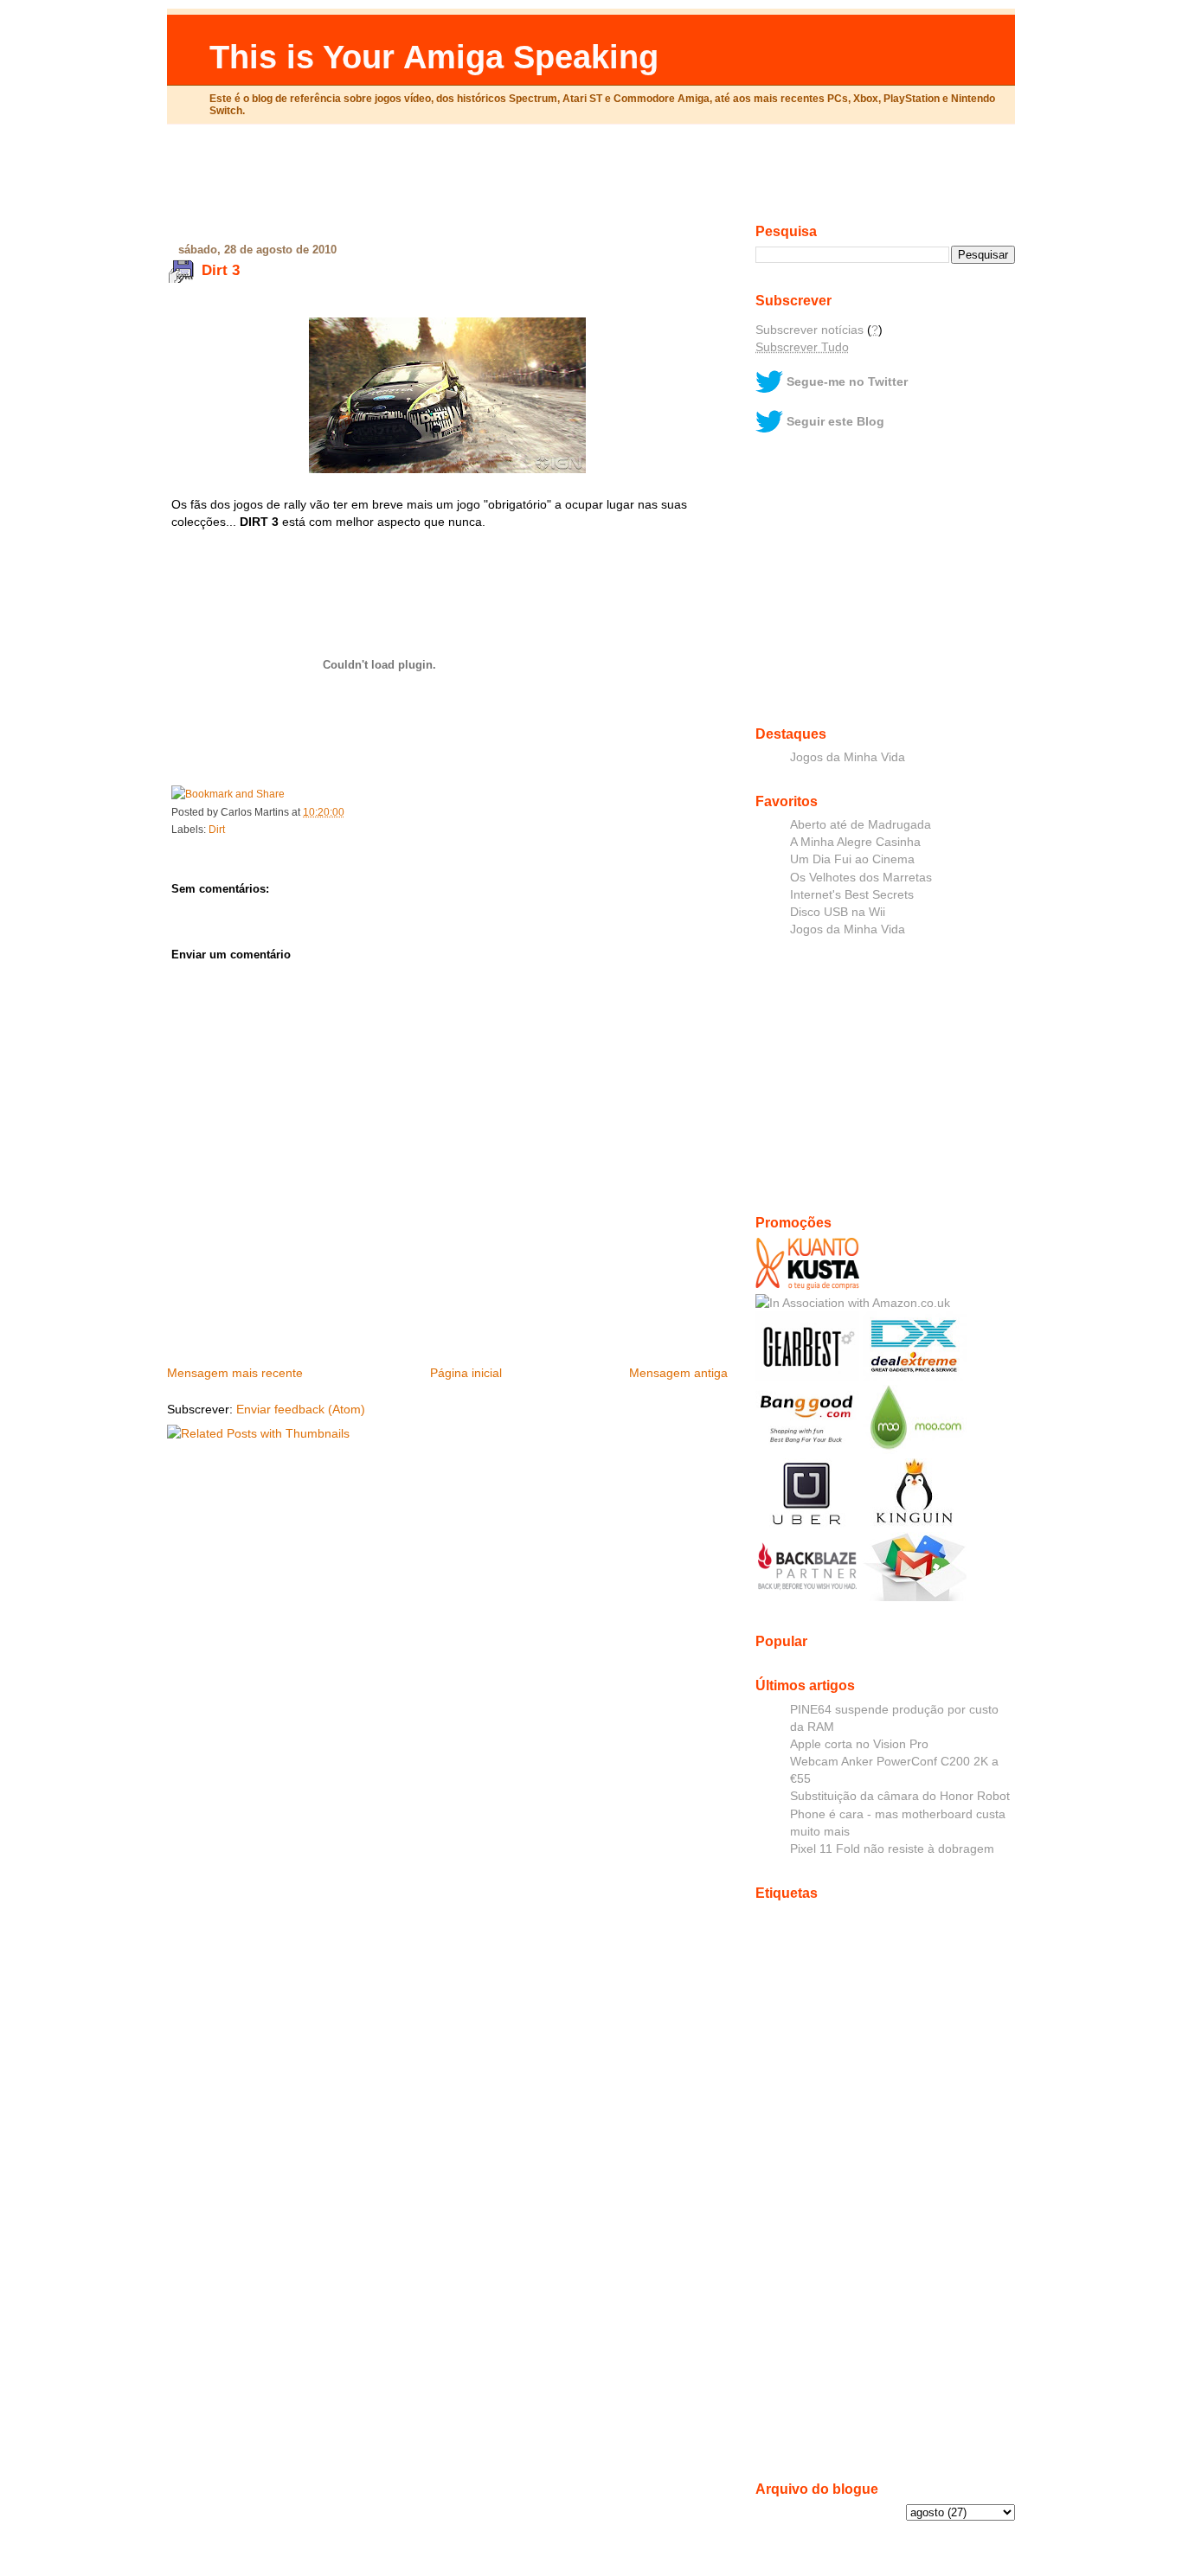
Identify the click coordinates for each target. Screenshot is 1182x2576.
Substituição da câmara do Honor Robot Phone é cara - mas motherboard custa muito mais (900, 1813)
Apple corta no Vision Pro (859, 1744)
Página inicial (466, 1373)
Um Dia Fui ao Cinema (852, 859)
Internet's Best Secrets (852, 894)
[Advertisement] (591, 181)
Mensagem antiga (678, 1373)
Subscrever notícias (809, 330)
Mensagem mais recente (235, 1373)
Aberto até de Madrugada (861, 824)
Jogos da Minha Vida (848, 757)
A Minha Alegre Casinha (855, 842)
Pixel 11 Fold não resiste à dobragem (892, 1849)
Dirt (217, 830)
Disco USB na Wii (838, 912)
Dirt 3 (221, 270)
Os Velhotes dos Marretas (861, 877)
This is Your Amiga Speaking (434, 57)
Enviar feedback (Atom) (301, 1409)
